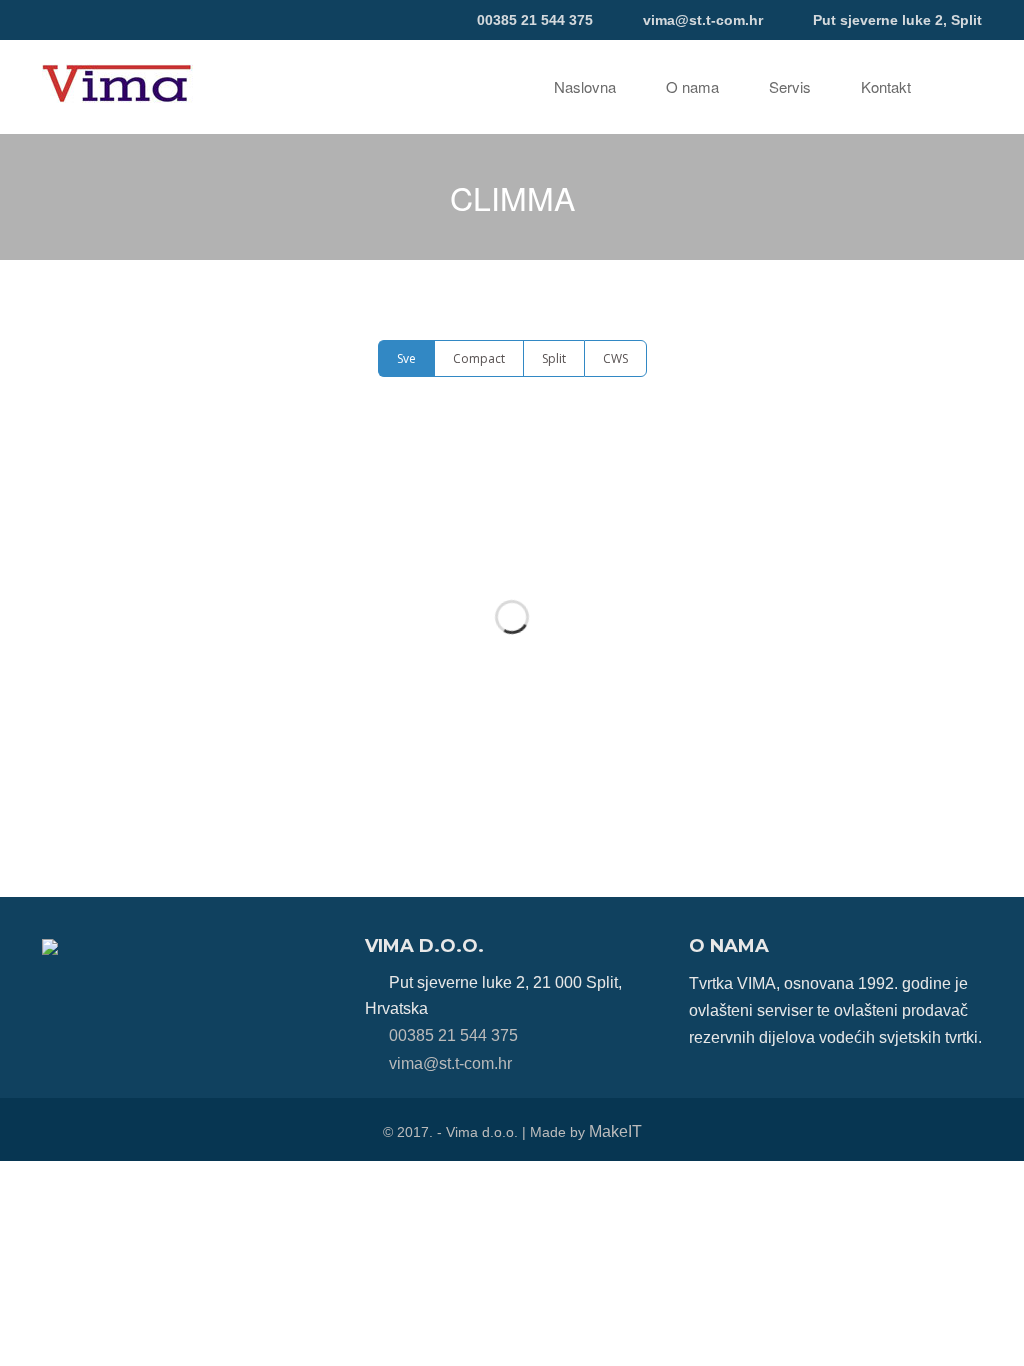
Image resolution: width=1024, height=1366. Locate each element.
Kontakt (886, 86)
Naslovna (585, 86)
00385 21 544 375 (535, 20)
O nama (692, 86)
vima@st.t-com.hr (703, 20)
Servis (790, 86)
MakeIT (615, 1131)
